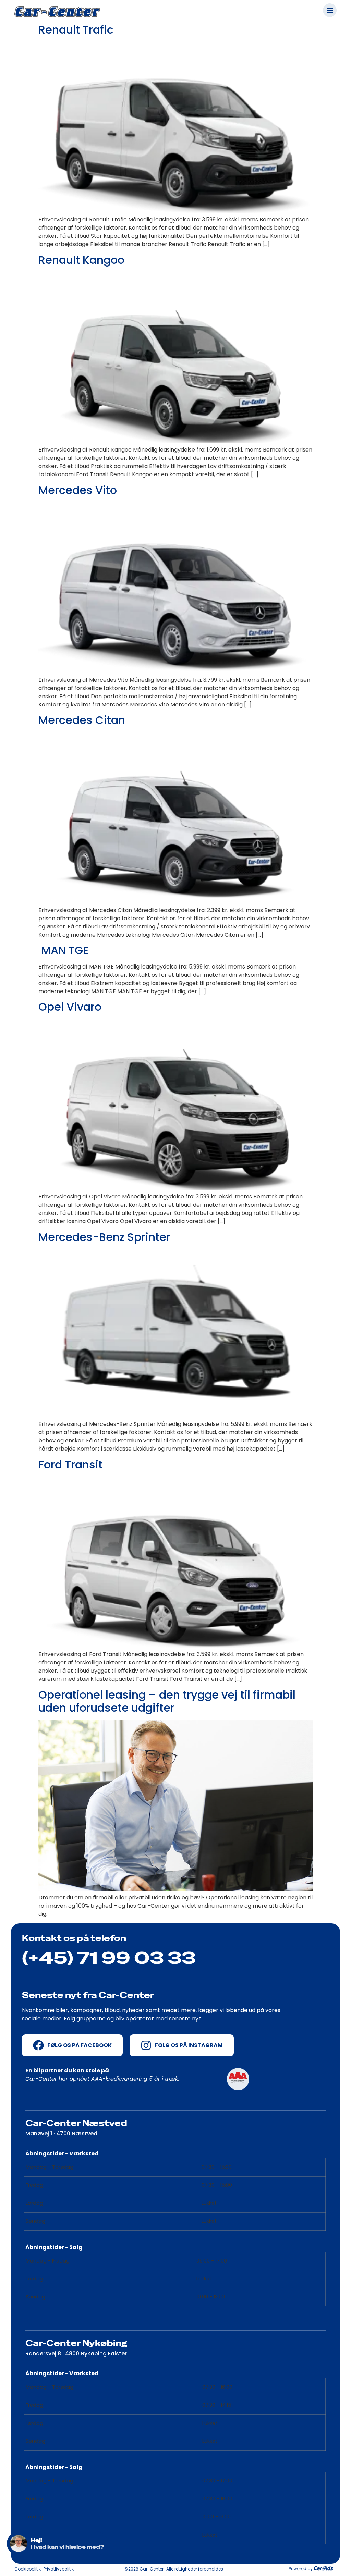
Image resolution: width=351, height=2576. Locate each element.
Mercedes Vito (78, 490)
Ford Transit (70, 1464)
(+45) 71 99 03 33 (109, 1958)
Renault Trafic (76, 30)
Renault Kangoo (81, 260)
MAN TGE (64, 950)
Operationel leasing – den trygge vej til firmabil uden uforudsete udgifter (167, 1701)
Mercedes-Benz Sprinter (104, 1237)
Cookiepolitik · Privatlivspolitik (44, 2569)
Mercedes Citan (82, 720)
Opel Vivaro (70, 1007)
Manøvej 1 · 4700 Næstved (61, 2134)
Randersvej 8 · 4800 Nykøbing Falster (76, 2353)
